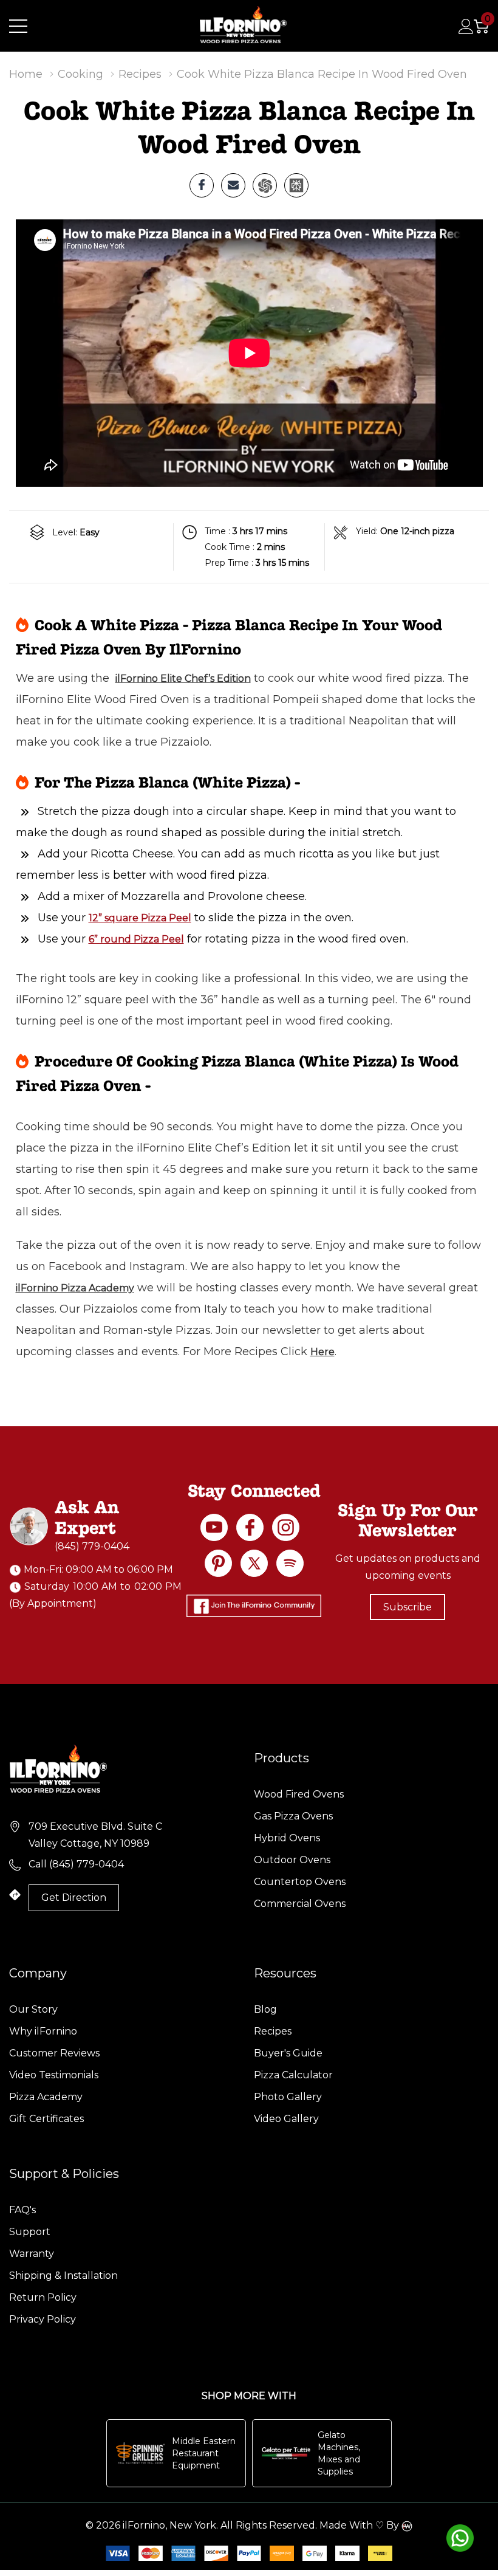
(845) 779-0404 (92, 1546)
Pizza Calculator (293, 2075)
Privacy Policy (43, 2319)
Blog (265, 2009)
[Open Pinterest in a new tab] (218, 1563)
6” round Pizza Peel (136, 939)
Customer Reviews (54, 2053)
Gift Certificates (46, 2119)
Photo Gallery (288, 2097)
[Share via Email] (233, 185)
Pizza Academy (46, 2097)
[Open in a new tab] (254, 1563)
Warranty (32, 2254)
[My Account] (466, 26)
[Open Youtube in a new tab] (214, 1527)
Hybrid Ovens (287, 1838)
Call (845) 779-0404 (76, 1864)
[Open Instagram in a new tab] (286, 1527)
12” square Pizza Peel (140, 918)
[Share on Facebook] (202, 185)
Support (30, 2232)
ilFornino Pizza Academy (75, 1288)
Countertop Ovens (300, 1882)
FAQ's (22, 2210)
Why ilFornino (43, 2031)
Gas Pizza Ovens (293, 1816)
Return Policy (43, 2297)
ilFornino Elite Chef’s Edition (183, 678)
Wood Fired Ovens (299, 1794)
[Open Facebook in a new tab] (250, 1527)
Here (322, 1352)
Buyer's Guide (288, 2053)
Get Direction (74, 1898)
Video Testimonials (54, 2075)
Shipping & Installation (63, 2275)
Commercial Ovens (300, 1904)
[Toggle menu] (18, 26)
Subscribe (408, 1607)
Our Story (33, 2009)
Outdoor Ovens (292, 1860)
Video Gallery (286, 2119)
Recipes (273, 2031)
